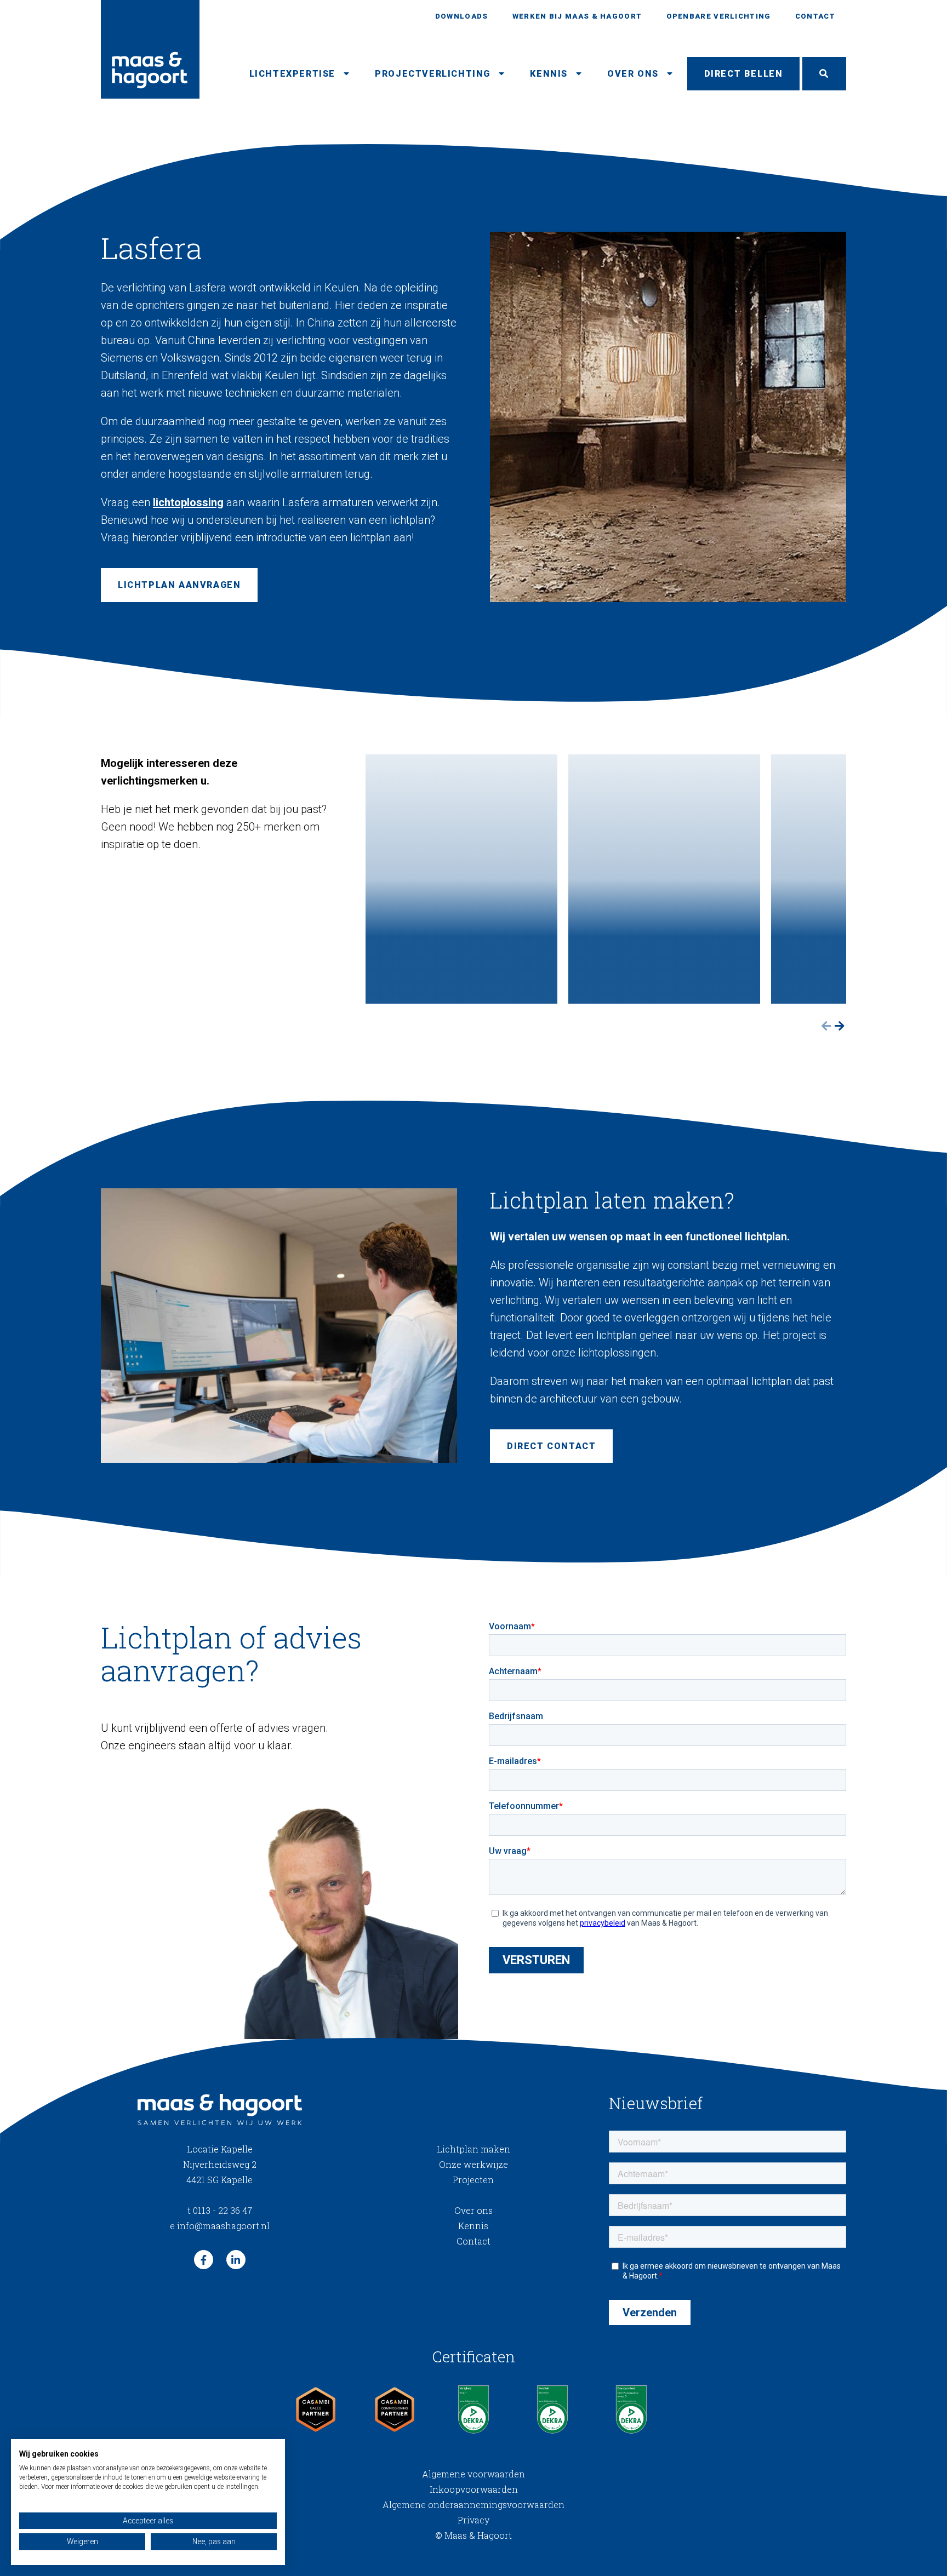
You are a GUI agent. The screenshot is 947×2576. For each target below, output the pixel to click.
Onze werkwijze (473, 2164)
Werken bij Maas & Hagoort (577, 16)
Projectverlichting (433, 74)
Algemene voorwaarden (473, 2474)
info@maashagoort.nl (220, 2226)
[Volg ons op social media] (204, 2260)
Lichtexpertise (292, 74)
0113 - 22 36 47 (220, 2210)
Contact (815, 16)
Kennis (549, 74)
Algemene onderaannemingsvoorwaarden (473, 2505)
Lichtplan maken (473, 2149)
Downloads (462, 16)
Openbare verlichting (719, 16)
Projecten (473, 2180)
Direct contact (551, 1446)
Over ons (633, 74)
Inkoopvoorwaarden (474, 2489)
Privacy (473, 2520)
